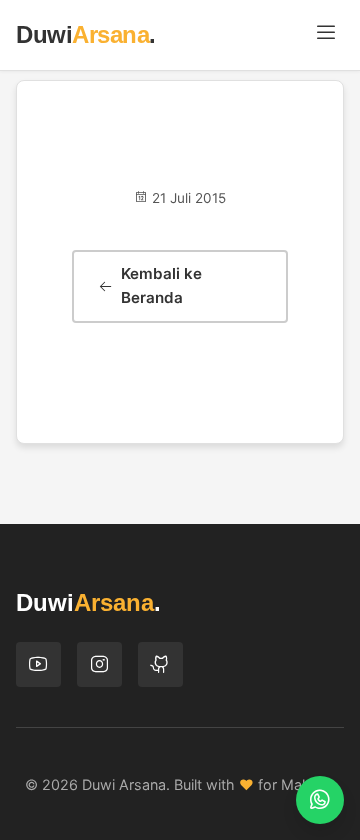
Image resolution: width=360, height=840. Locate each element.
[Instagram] (99, 664)
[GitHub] (160, 664)
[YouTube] (38, 664)
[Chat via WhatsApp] (320, 800)
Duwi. (86, 34)
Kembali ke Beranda (161, 285)
